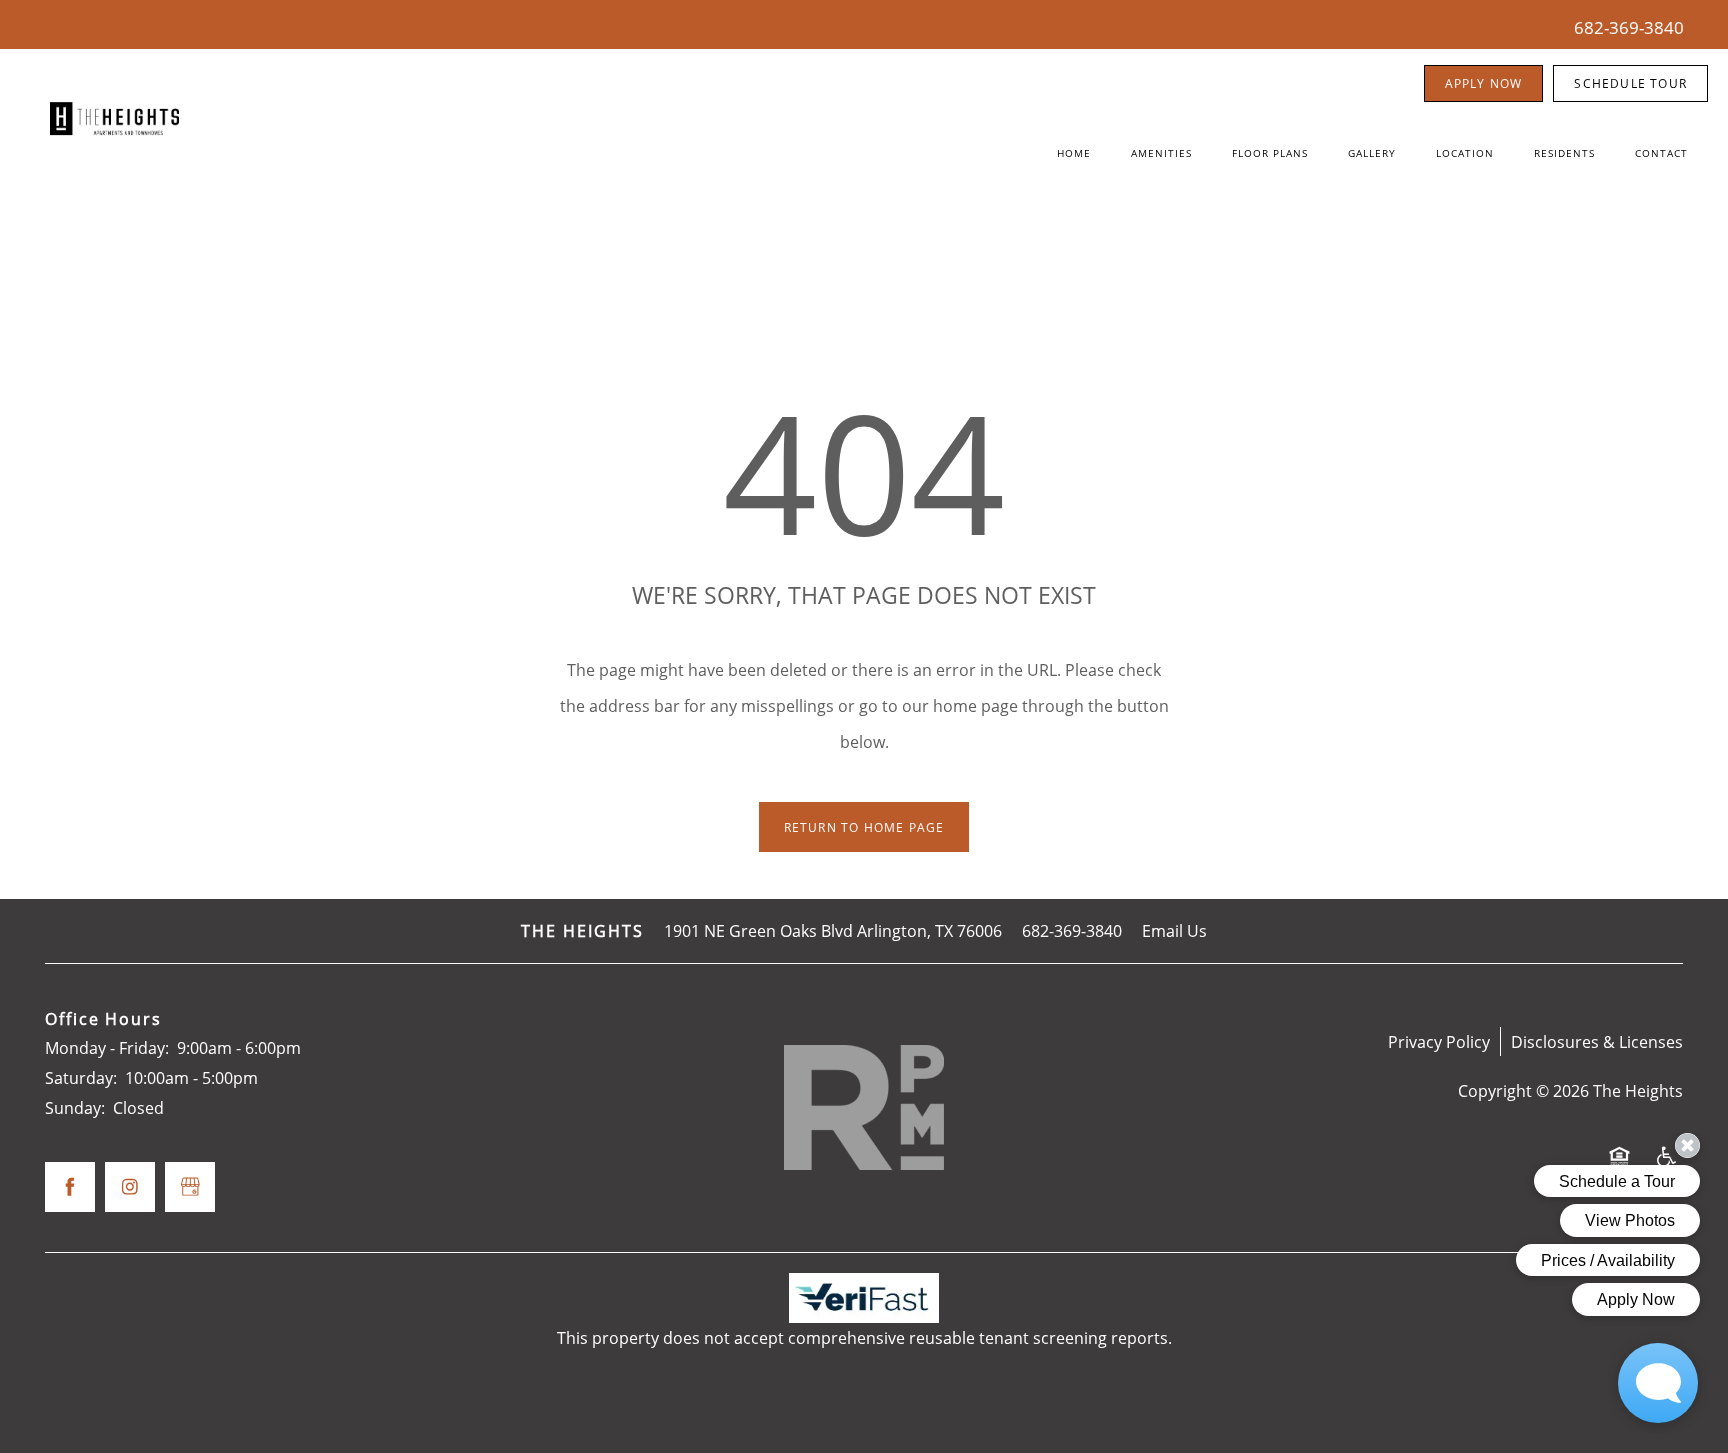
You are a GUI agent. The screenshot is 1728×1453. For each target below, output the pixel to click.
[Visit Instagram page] (130, 1187)
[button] (1484, 83)
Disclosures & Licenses (1597, 1041)
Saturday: (81, 1077)
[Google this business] (190, 1187)
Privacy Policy (1439, 1041)
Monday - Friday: (107, 1047)
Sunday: (75, 1107)
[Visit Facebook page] (70, 1187)
